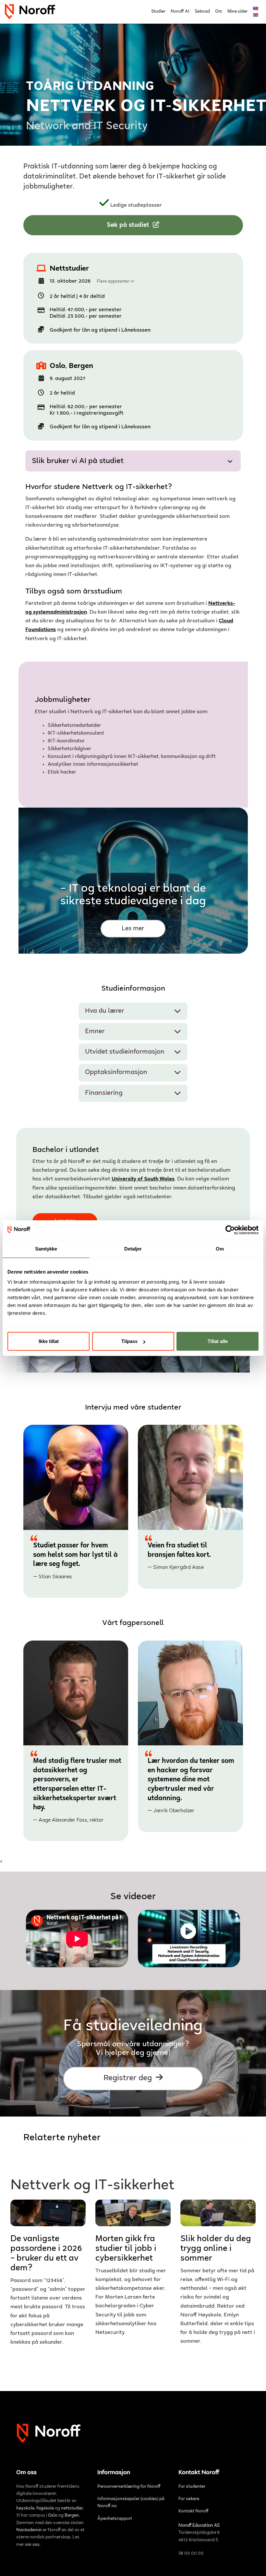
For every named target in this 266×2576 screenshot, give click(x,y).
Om (219, 12)
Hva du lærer (105, 1011)
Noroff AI (180, 12)
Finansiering (104, 1093)
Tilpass (129, 1341)
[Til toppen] (254, 2563)
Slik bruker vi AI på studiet (78, 461)
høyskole (25, 2509)
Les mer (133, 929)
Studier (158, 12)
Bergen (81, 366)
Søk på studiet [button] (129, 225)
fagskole (45, 2509)
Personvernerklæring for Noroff (129, 2487)
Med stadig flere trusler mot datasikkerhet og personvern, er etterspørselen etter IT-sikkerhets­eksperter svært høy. (77, 1790)
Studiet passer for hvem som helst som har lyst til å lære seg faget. (75, 1561)
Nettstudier (69, 269)
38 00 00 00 (191, 2554)
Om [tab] (220, 1248)
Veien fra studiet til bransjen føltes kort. (179, 1556)
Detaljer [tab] (133, 1248)
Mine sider (237, 12)
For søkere (189, 2499)
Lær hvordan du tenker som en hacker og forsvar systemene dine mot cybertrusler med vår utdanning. (191, 1786)
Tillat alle (218, 1341)
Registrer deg (129, 2078)
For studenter (192, 2487)
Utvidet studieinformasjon (125, 1052)
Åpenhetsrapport (115, 2519)
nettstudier (72, 2509)
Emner (95, 1032)
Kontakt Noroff (193, 2511)
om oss (32, 2545)
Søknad (202, 12)
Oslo (57, 366)
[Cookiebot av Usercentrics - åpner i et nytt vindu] (230, 1230)
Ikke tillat (49, 1341)
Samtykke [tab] (46, 1248)
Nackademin (29, 2530)
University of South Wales (143, 1179)
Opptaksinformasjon (116, 1073)
